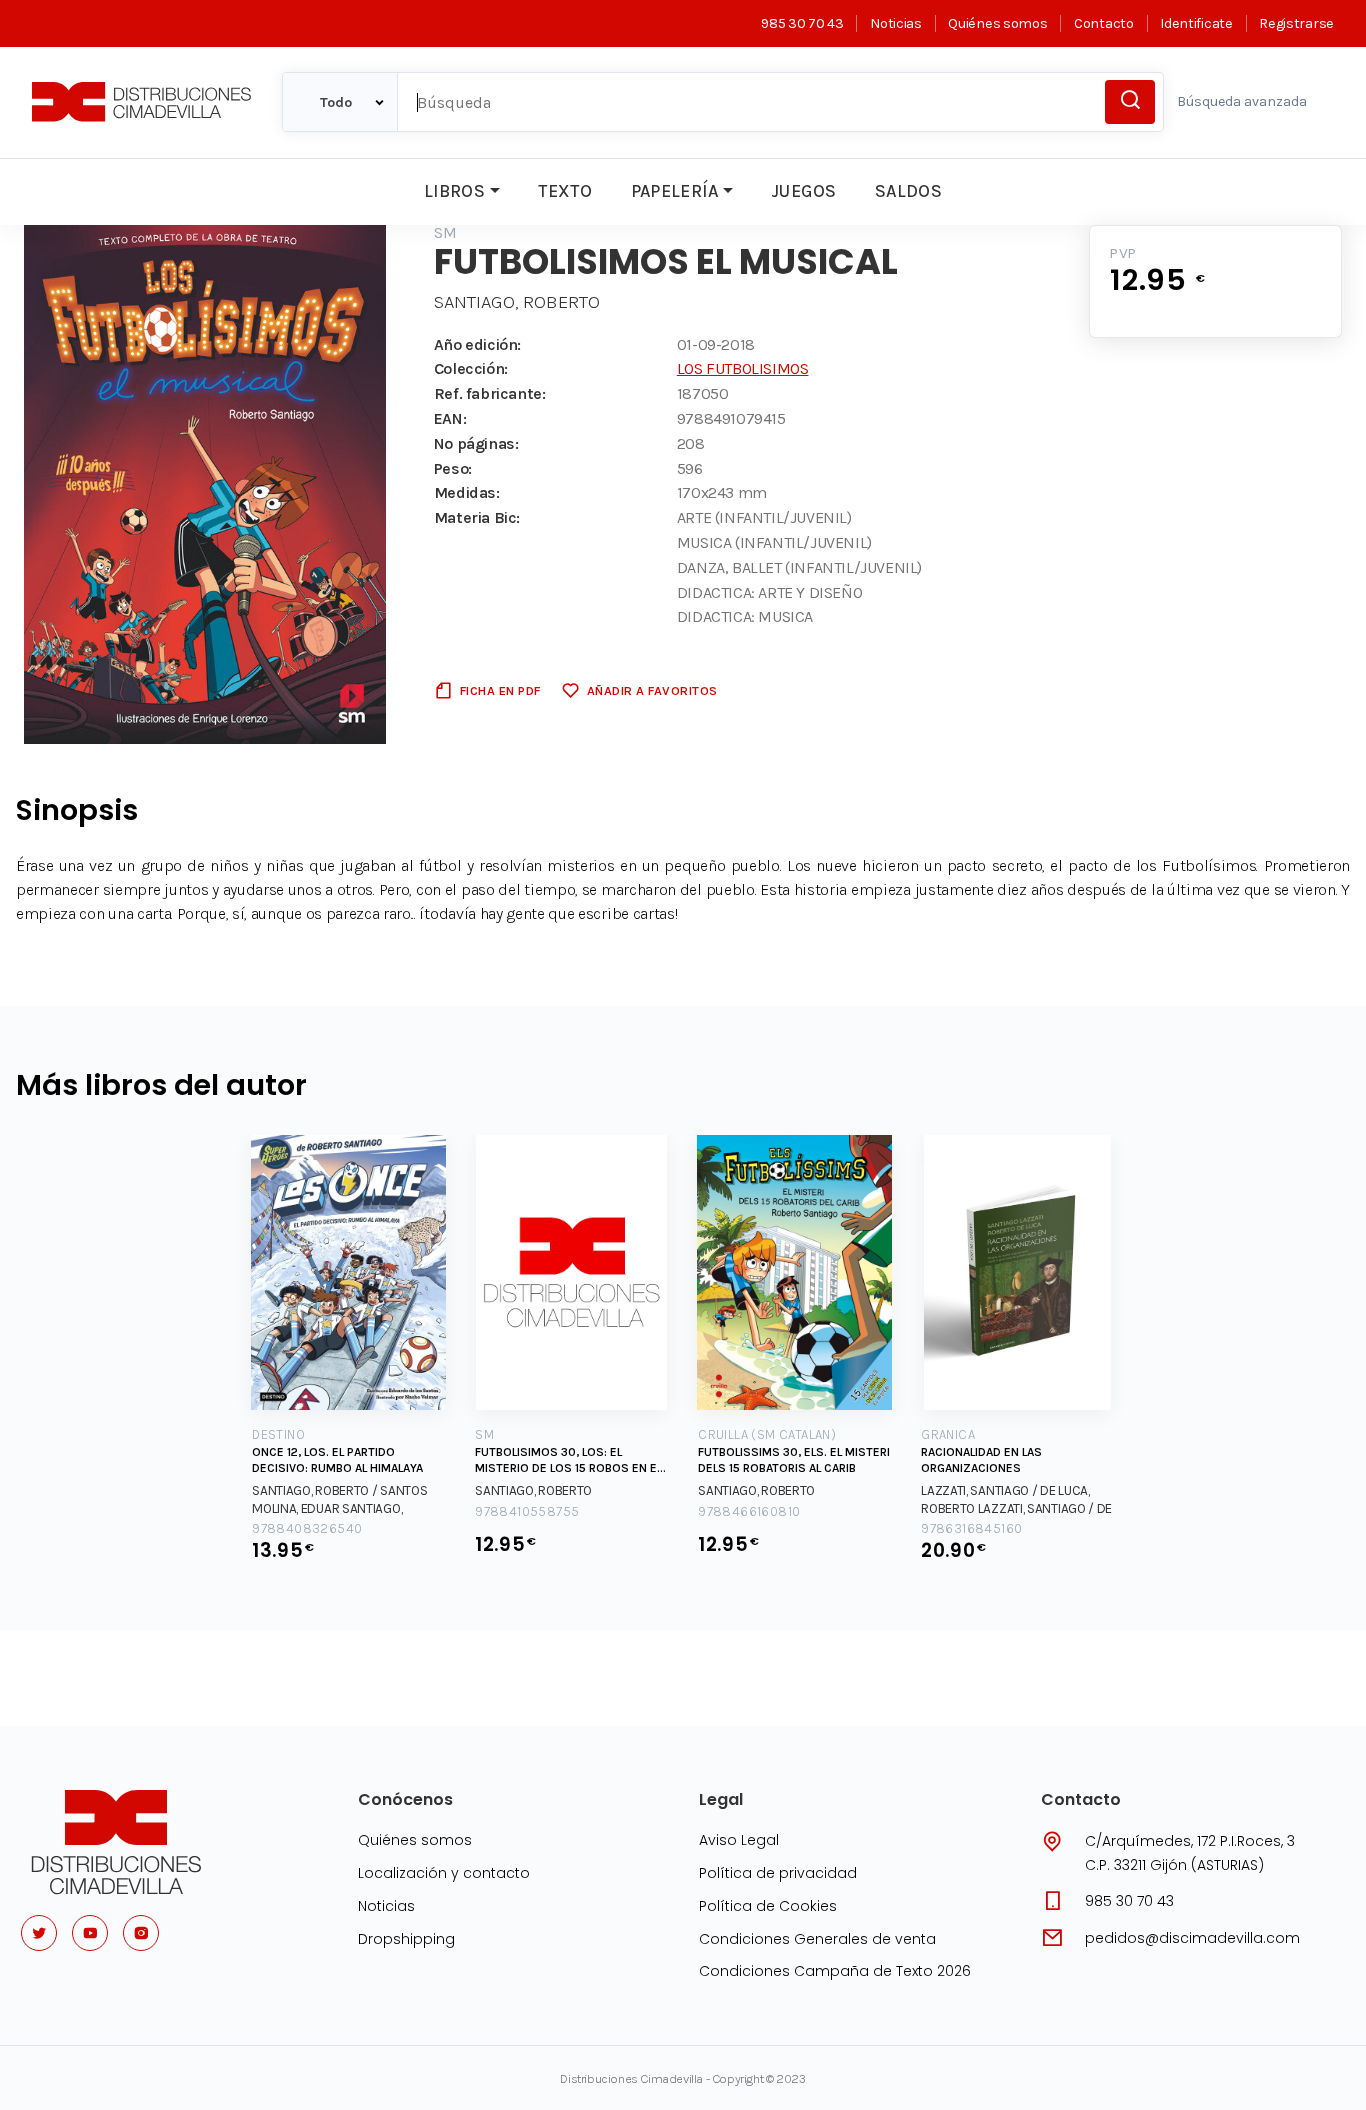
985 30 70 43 (802, 23)
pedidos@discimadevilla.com (1192, 1938)
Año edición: (477, 344)
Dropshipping (406, 1939)
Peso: (453, 468)
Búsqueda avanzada (1242, 101)
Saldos (908, 191)
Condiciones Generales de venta (817, 1939)
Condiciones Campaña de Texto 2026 (835, 1971)
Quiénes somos (997, 23)
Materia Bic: (477, 517)
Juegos (803, 191)
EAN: (450, 418)
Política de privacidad (778, 1873)
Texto (565, 191)
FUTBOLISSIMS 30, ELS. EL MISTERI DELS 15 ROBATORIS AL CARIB (794, 1460)
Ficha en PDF (500, 690)
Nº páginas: (476, 443)
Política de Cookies (768, 1906)
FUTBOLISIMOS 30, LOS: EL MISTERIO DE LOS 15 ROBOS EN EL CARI (568, 1460)
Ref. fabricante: (490, 393)
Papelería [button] (675, 191)
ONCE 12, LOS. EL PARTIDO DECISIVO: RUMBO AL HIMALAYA (337, 1460)
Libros (454, 191)
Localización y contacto (444, 1873)
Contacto (1103, 23)
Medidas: (467, 492)
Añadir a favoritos (652, 690)
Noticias (895, 23)
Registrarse (1296, 23)
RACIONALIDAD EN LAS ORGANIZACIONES (981, 1460)
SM (446, 232)
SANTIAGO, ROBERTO (517, 302)
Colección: (471, 368)
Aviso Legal (739, 1840)
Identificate (1196, 23)
